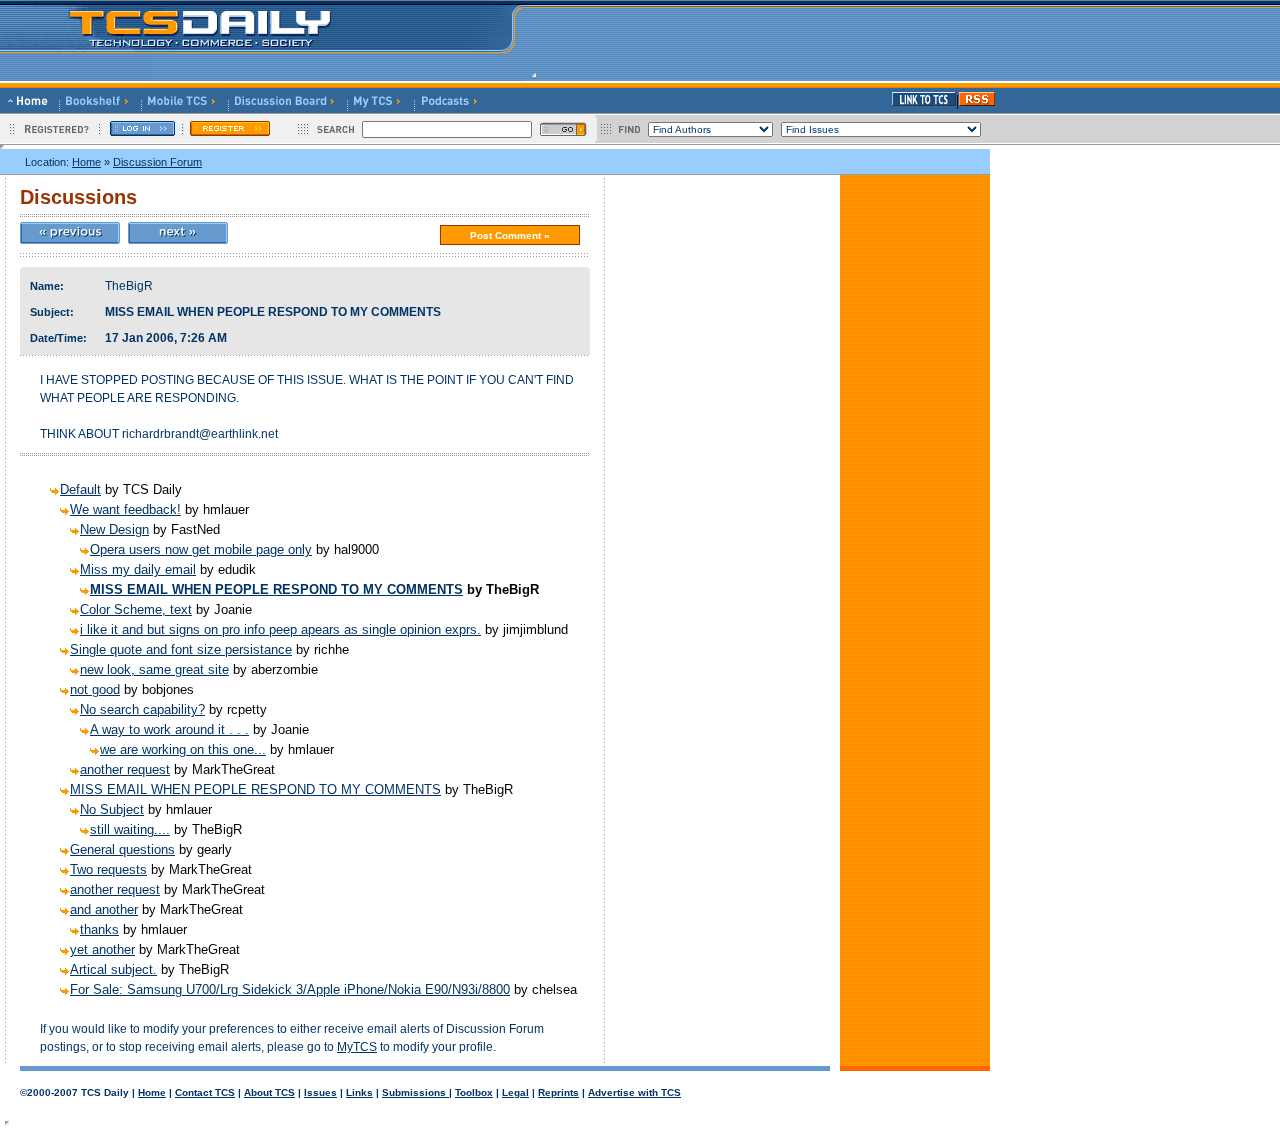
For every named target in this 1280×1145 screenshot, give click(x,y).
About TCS (269, 1092)
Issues (320, 1092)
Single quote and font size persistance (181, 649)
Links (359, 1092)
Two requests (108, 869)
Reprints (558, 1092)
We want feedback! (125, 509)
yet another (102, 949)
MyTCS (357, 1047)
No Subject (112, 809)
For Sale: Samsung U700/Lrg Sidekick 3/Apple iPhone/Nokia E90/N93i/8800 (290, 989)
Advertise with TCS (634, 1092)
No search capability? (142, 709)
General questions (122, 849)
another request (125, 769)
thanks (99, 929)
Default (80, 489)
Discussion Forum (157, 162)
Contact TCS (205, 1092)
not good (95, 689)
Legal (515, 1092)
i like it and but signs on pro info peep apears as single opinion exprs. (280, 629)
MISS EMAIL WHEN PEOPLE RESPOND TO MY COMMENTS (276, 589)
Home (86, 162)
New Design (114, 529)
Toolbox (474, 1092)
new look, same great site (154, 669)
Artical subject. (113, 969)
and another (104, 909)
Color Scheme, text (136, 609)
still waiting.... (130, 829)
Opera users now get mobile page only (201, 549)
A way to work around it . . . (169, 729)
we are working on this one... (183, 749)
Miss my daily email (138, 569)
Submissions (415, 1092)
